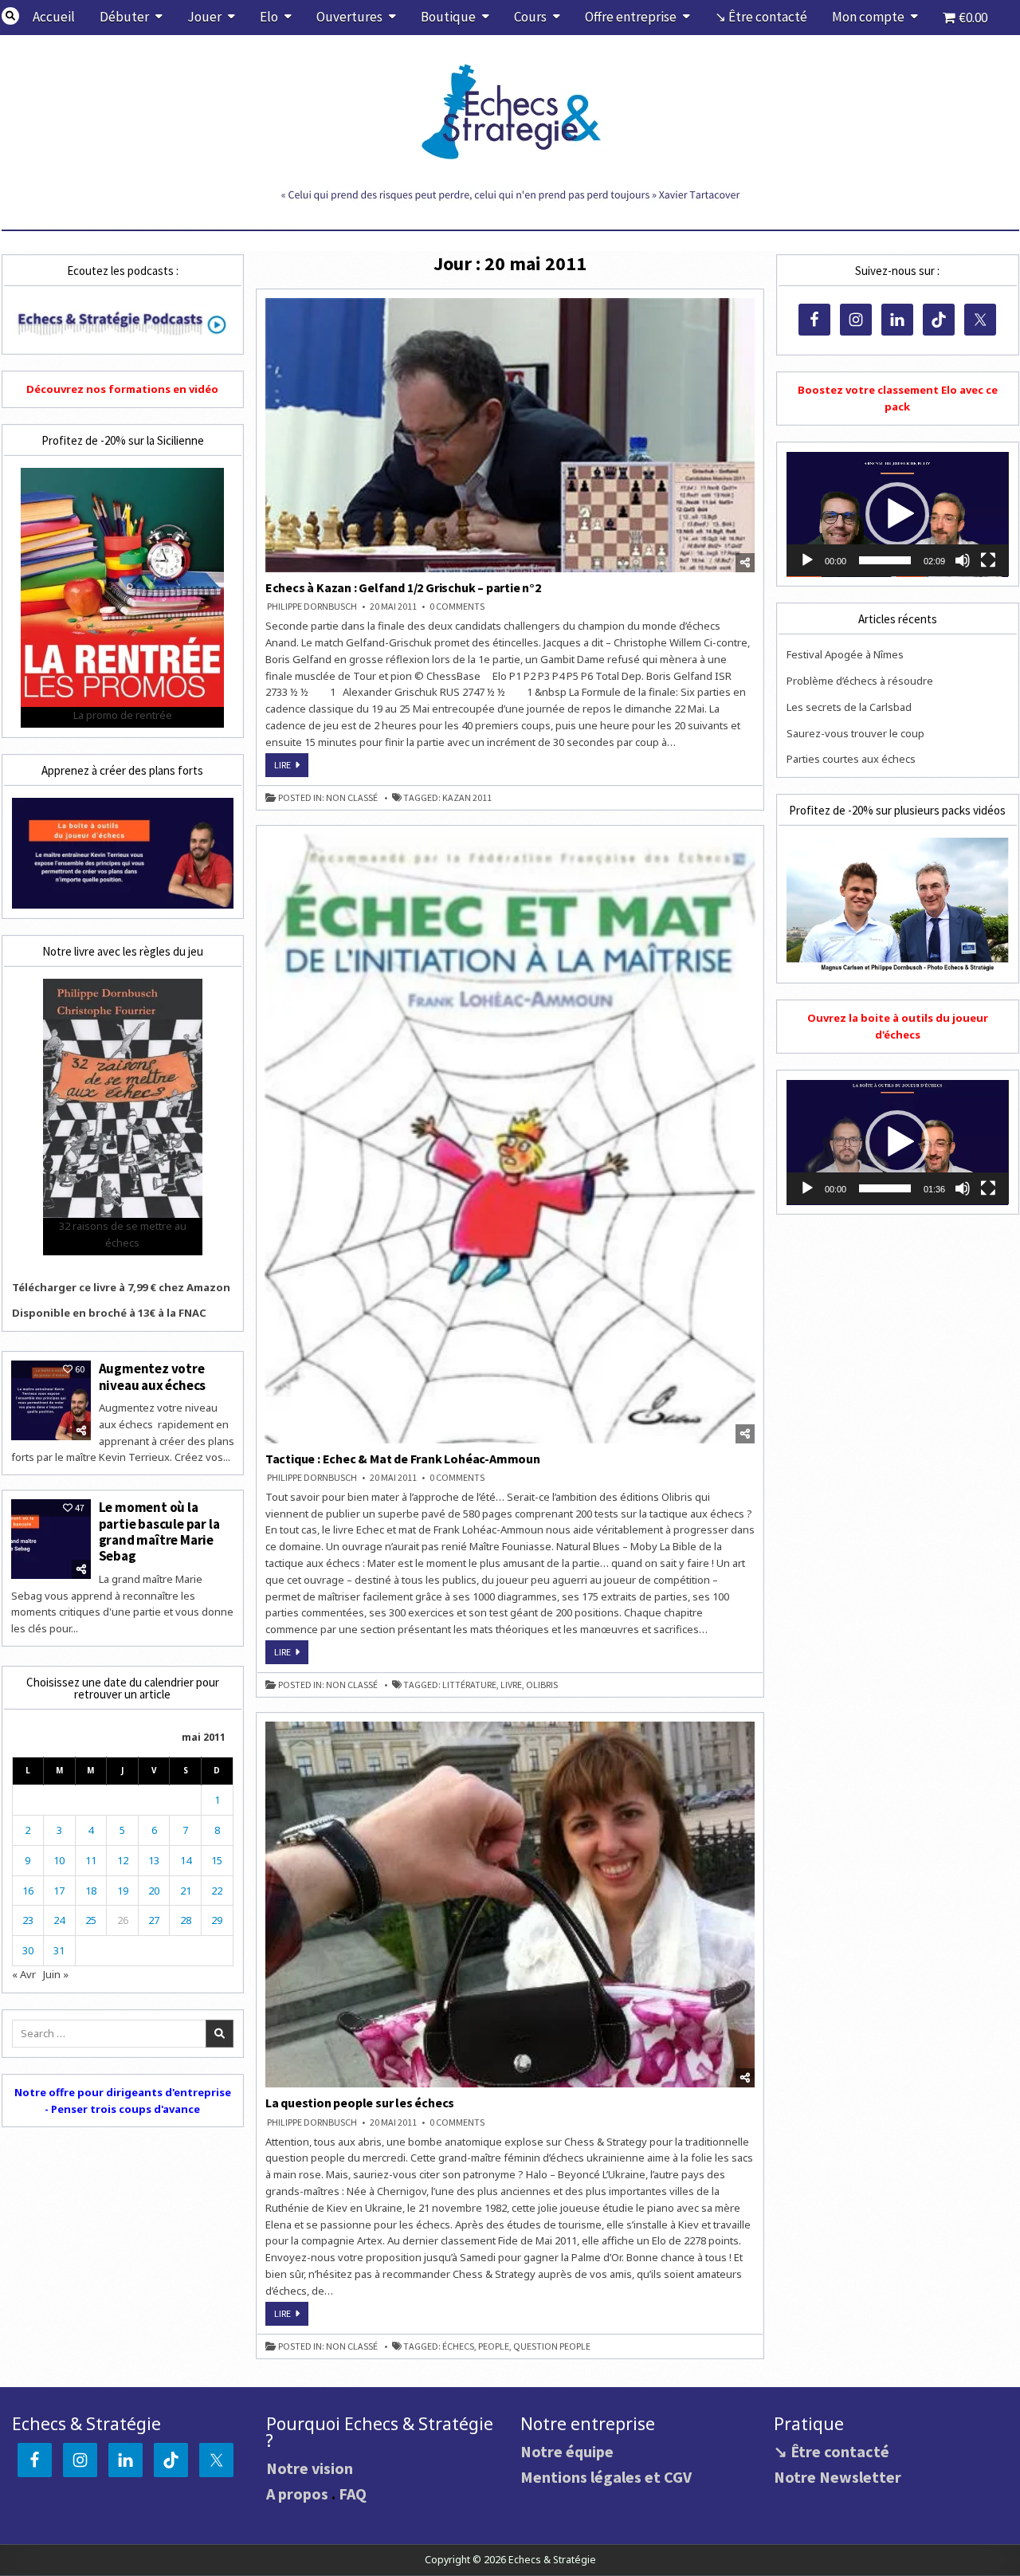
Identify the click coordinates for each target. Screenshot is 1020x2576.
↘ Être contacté (761, 17)
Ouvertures (349, 17)
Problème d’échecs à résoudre (860, 681)
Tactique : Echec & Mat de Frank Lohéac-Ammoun (403, 1459)
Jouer (204, 17)
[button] (897, 514)
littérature (469, 1685)
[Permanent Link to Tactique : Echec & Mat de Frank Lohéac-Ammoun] (510, 1139)
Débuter (124, 17)
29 (217, 1920)
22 (217, 1891)
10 (59, 1860)
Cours (530, 17)
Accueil (54, 17)
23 (28, 1920)
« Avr (24, 1974)
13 (154, 1860)
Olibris (542, 1685)
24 (59, 1920)
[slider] (885, 560)
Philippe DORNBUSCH (312, 607)
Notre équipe (567, 2451)
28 (186, 1920)
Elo (269, 17)
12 (123, 1860)
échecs (458, 2346)
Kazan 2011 (467, 798)
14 (186, 1860)
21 (186, 1891)
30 (28, 1950)
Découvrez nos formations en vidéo (122, 389)
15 (217, 1860)
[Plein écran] (988, 560)
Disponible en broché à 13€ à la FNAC (109, 1313)
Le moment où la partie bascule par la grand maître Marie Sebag (159, 1531)
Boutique (448, 17)
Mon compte (868, 17)
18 (91, 1891)
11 (91, 1860)
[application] (897, 514)
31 (59, 1950)
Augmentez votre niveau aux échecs (153, 1376)
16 (28, 1891)
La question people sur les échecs (360, 2103)
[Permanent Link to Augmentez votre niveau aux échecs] (51, 1400)
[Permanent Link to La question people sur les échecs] (510, 1905)
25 (91, 1920)
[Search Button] (10, 16)
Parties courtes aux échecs (851, 759)
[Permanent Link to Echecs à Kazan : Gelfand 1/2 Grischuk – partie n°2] (510, 435)
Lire (291, 768)
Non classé (352, 798)
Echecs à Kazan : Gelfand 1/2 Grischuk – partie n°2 (403, 587)
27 (154, 1920)
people (494, 2346)
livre (511, 1685)
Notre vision (310, 2468)
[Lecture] (807, 560)
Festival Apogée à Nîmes (845, 654)
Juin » (56, 1974)
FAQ (353, 2494)
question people (552, 2346)
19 (123, 1891)
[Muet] (963, 560)
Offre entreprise (631, 17)
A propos (297, 2494)
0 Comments (457, 607)
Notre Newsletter (838, 2477)
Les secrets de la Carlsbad (849, 707)
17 (59, 1891)
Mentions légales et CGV (606, 2477)
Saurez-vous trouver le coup (855, 733)
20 (154, 1891)
